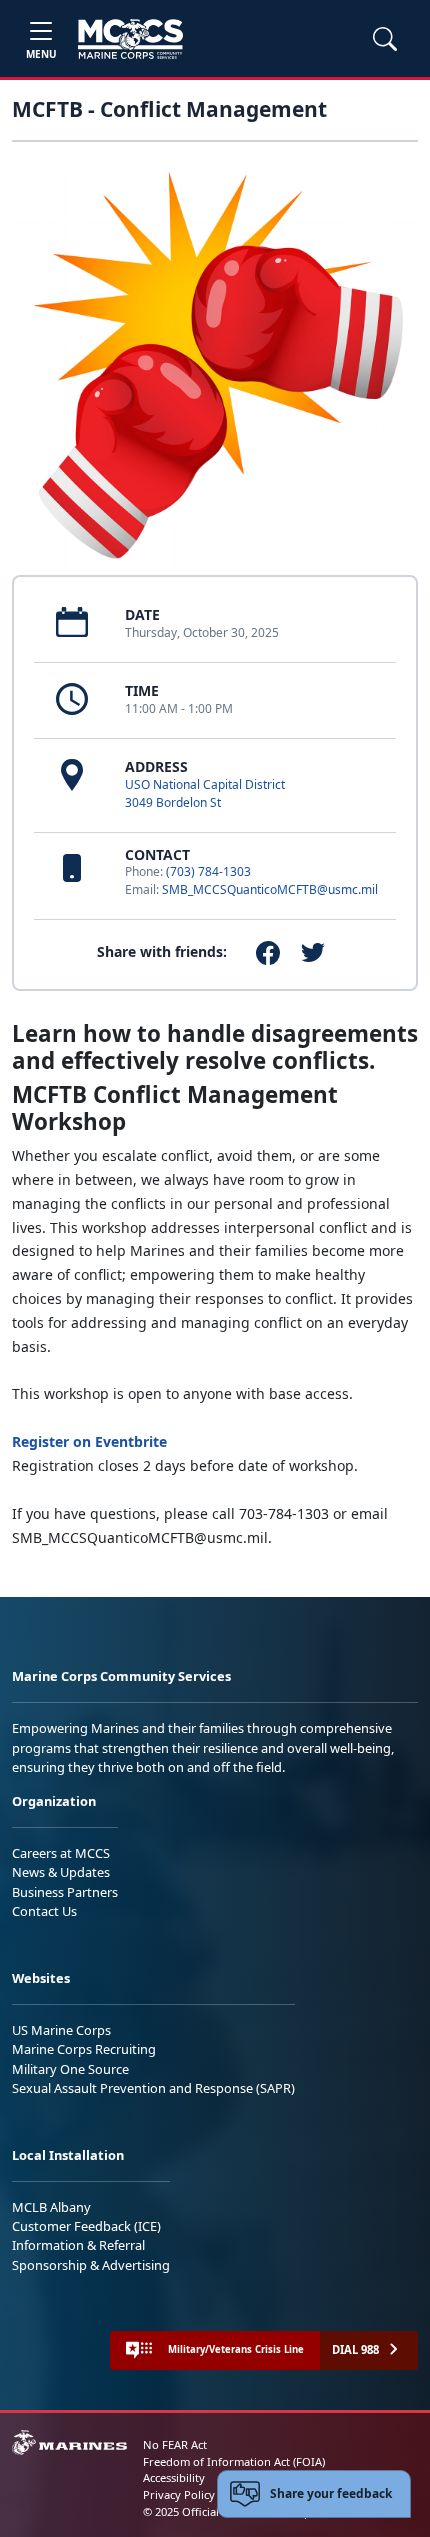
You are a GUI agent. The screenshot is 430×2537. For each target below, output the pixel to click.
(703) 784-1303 (208, 871)
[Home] (130, 39)
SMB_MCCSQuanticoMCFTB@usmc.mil (270, 889)
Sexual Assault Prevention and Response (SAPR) (153, 2088)
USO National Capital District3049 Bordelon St (205, 793)
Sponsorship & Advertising (91, 2265)
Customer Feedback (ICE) (86, 2226)
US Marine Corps (61, 2030)
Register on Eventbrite (89, 1441)
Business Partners (65, 1892)
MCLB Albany (51, 2207)
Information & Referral (78, 2245)
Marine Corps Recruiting (84, 2049)
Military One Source (70, 2069)
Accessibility (174, 2477)
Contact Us (44, 1911)
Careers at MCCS (61, 1853)
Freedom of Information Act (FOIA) (234, 2461)
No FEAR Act (175, 2444)
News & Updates (61, 1872)
